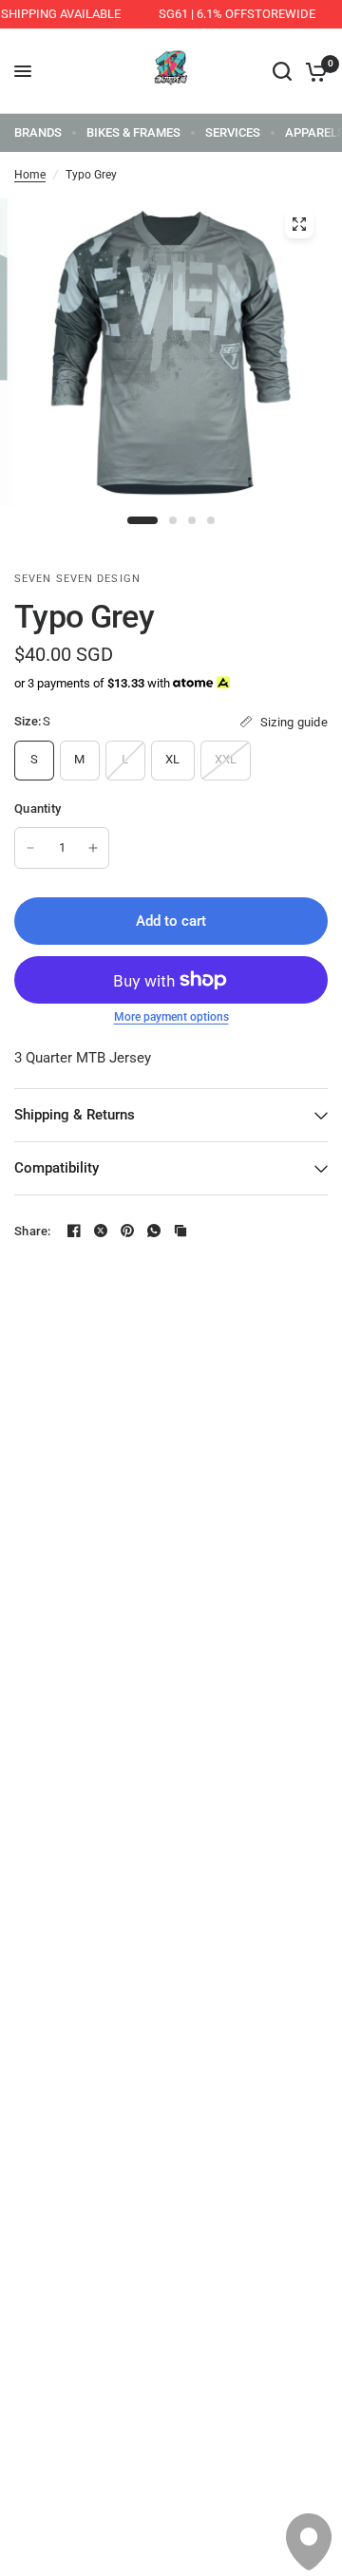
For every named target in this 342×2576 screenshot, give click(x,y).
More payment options (171, 1017)
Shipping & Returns (75, 1115)
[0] (313, 71)
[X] (101, 1231)
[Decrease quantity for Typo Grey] (30, 848)
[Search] (282, 71)
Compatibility (57, 1168)
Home (30, 175)
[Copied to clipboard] (180, 1231)
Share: (33, 1231)
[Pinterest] (127, 1231)
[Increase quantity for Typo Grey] (93, 848)
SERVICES (233, 132)
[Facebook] (74, 1231)
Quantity (38, 809)
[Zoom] (299, 224)
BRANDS (38, 132)
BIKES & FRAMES (133, 132)
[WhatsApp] (154, 1231)
